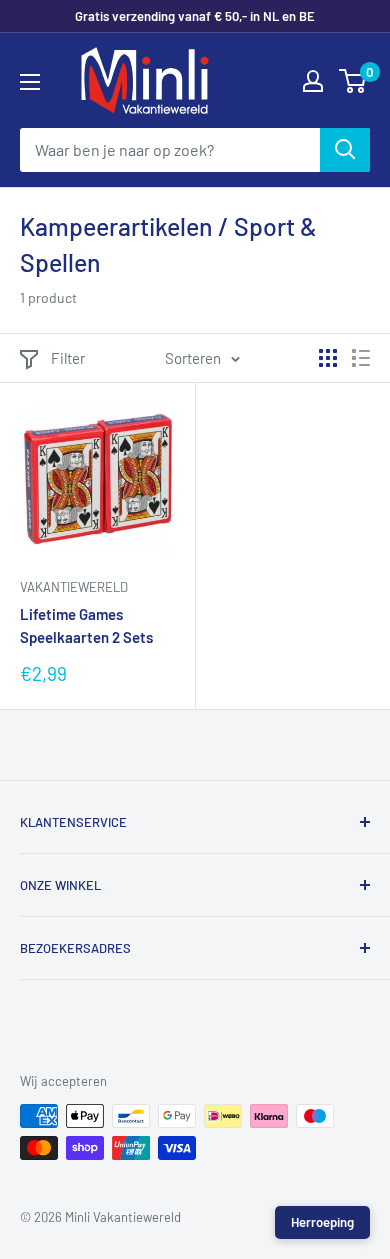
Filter (68, 358)
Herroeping (322, 1222)
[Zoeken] (345, 150)
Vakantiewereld (74, 587)
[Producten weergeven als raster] (328, 358)
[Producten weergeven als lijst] (361, 358)
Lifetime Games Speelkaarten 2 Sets (86, 625)
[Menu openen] (30, 82)
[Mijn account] (313, 81)
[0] (353, 81)
